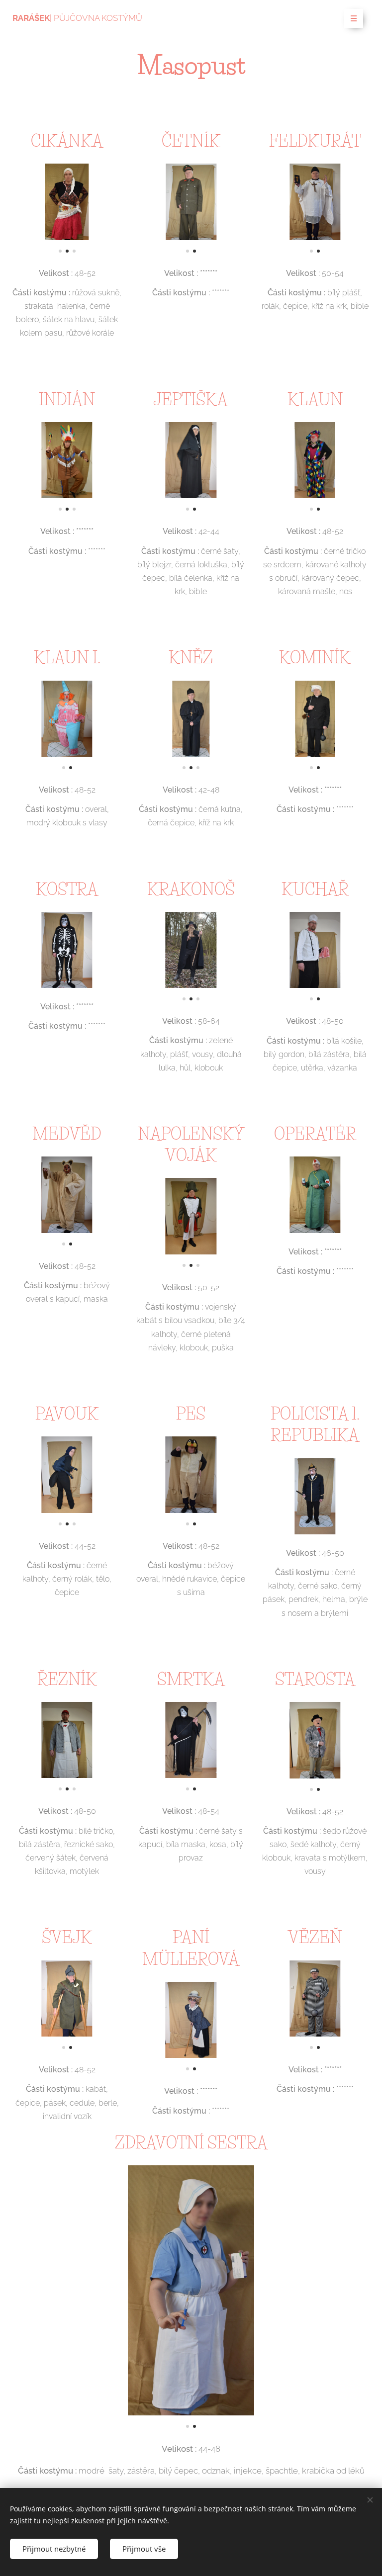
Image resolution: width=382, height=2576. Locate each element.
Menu (354, 18)
